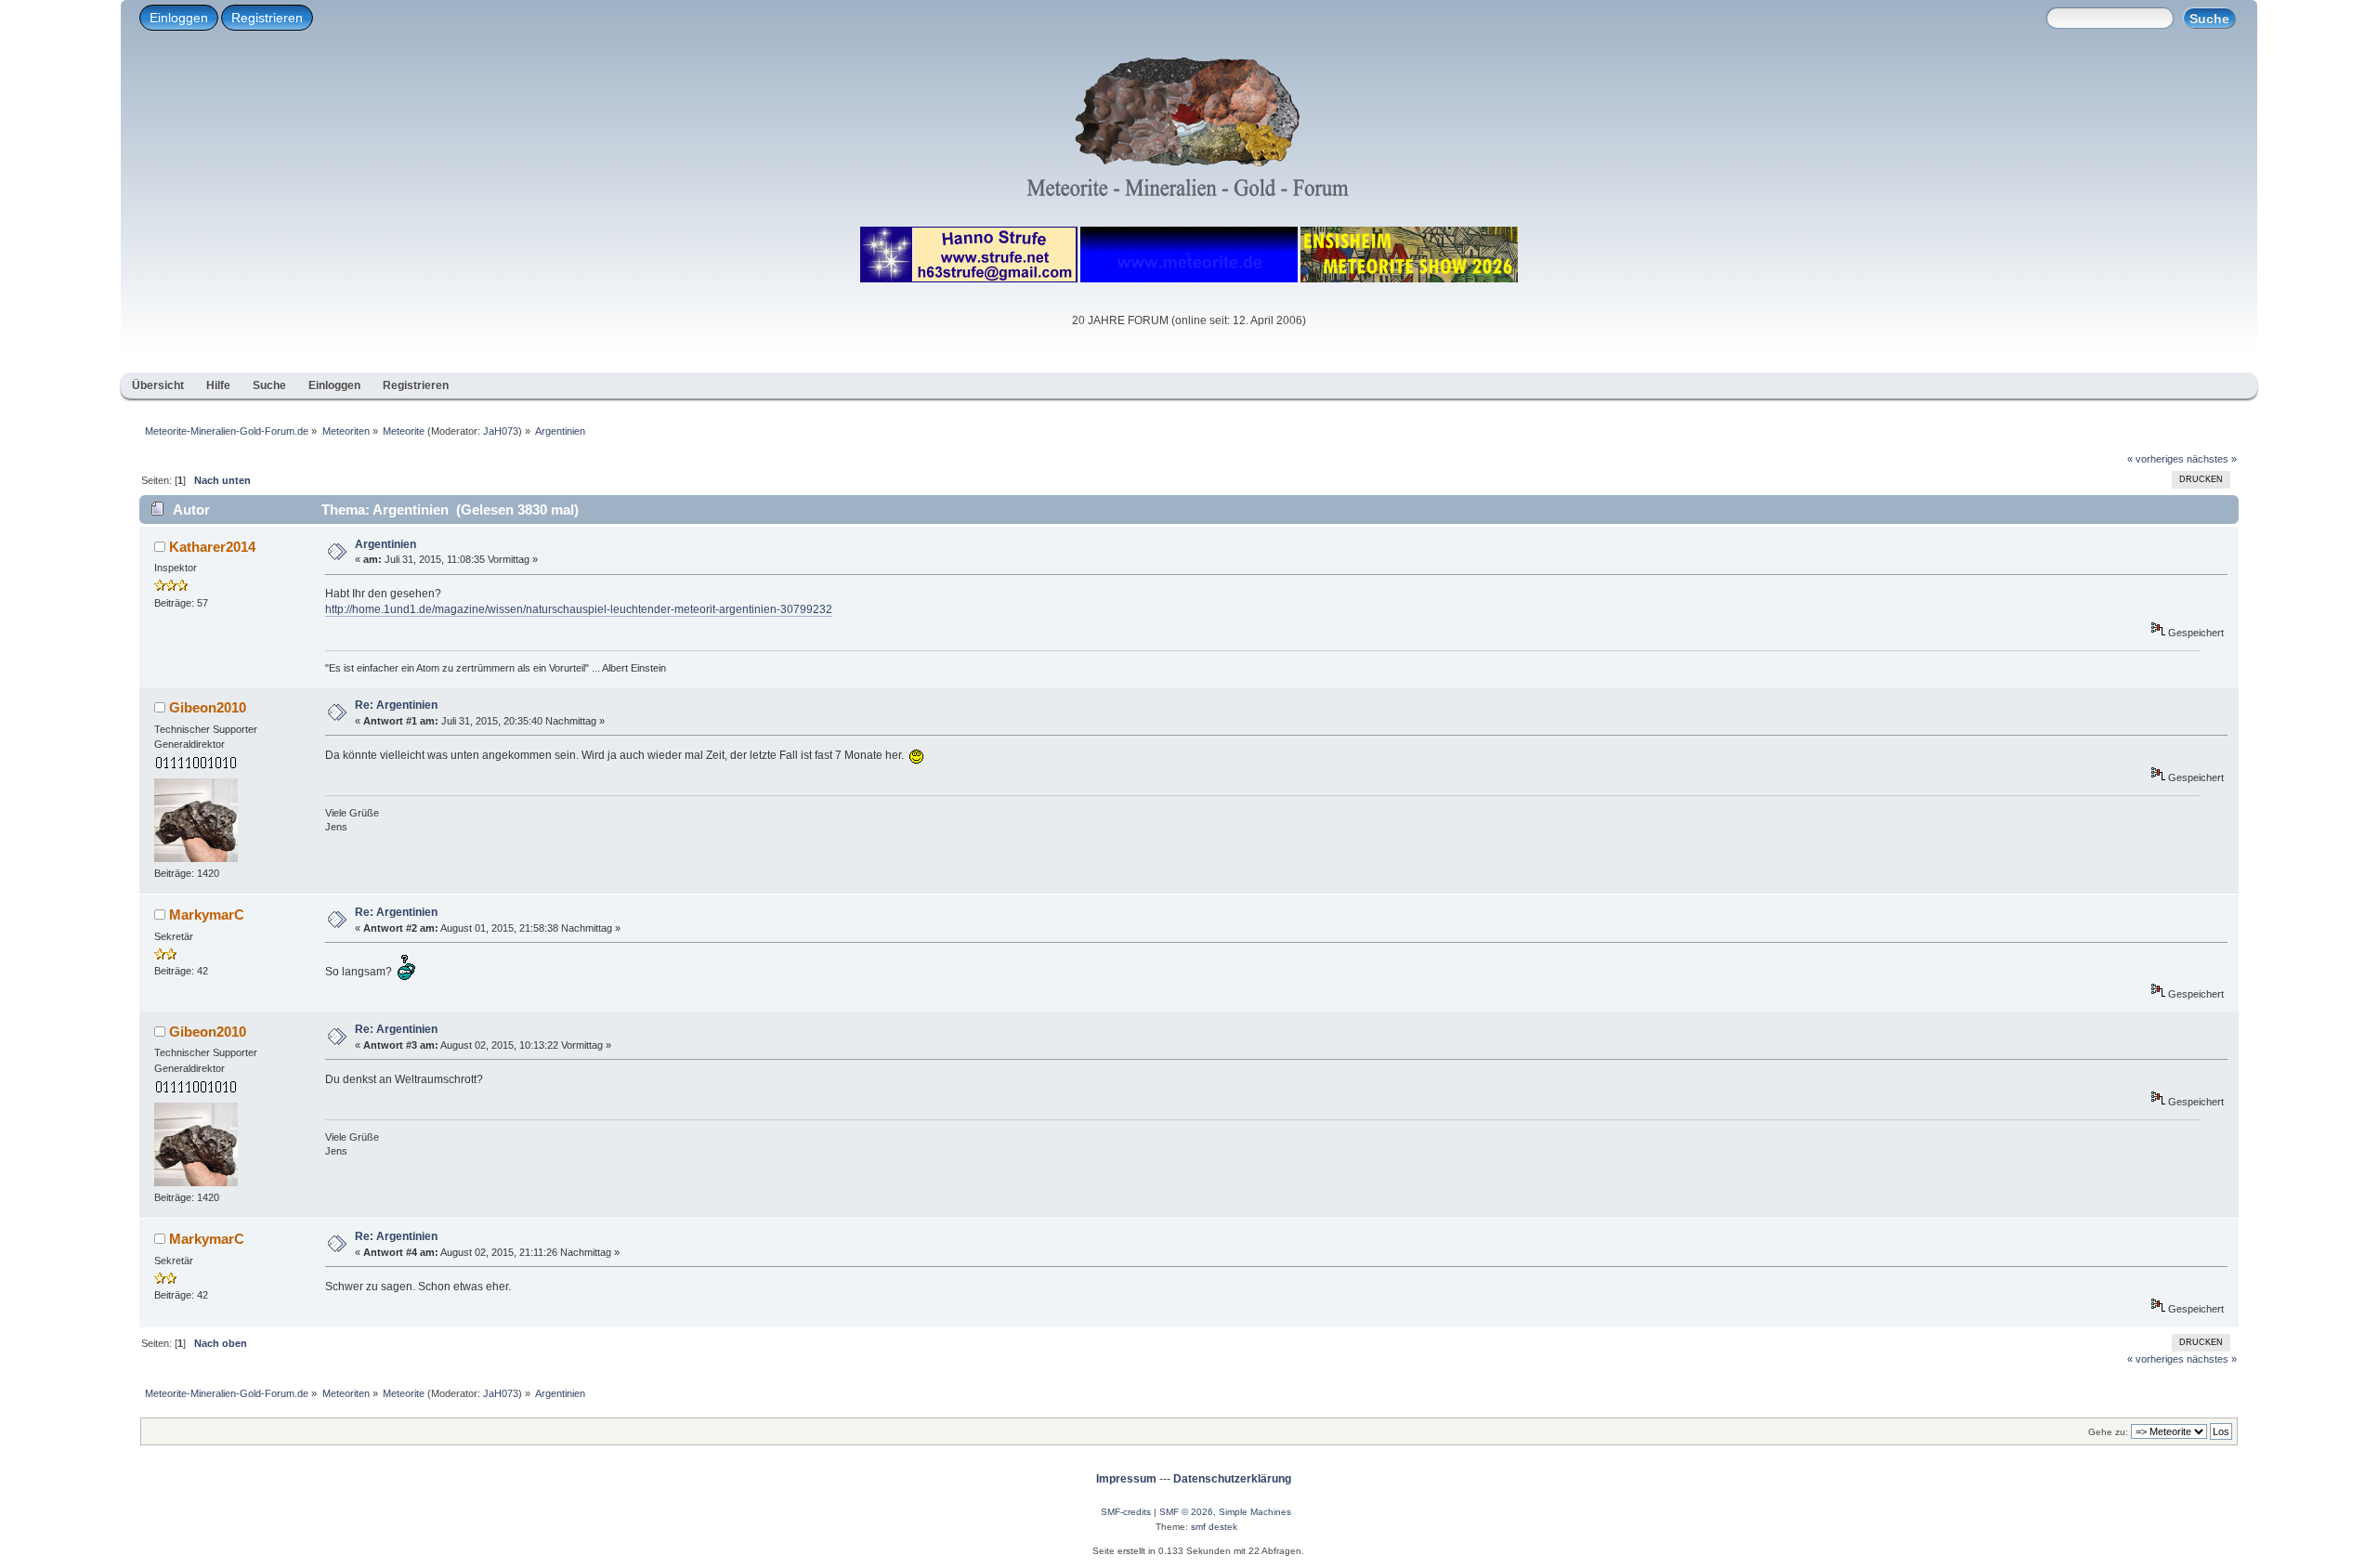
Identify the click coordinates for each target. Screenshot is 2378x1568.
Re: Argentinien (396, 705)
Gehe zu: (2108, 1432)
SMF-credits (1126, 1512)
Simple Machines (1255, 1512)
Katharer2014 (212, 547)
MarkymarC (207, 915)
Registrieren (267, 18)
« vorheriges (2156, 459)
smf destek (1214, 1527)
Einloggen (179, 18)
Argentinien (385, 544)
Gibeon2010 (208, 707)
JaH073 (501, 431)
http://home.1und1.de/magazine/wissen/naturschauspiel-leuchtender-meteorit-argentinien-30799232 (579, 609)
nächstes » (2212, 459)
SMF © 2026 (1186, 1512)
